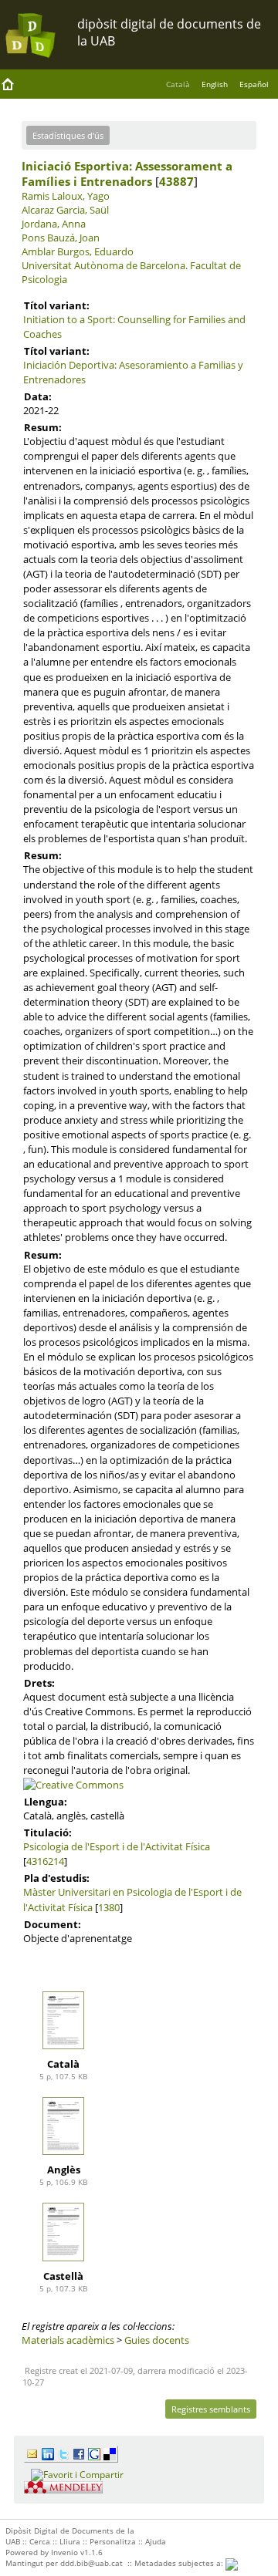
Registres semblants (211, 2409)
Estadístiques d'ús (68, 135)
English (215, 84)
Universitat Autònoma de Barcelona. (105, 265)
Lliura (70, 2541)
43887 (176, 181)
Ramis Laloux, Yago (66, 196)
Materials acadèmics (68, 2340)
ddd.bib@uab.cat (92, 2563)
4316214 (45, 1861)
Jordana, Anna (54, 224)
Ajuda (156, 2541)
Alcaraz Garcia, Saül (65, 210)
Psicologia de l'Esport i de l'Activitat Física (117, 1846)
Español (254, 84)
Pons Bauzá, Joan (61, 238)
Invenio (64, 2552)
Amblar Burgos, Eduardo (78, 251)
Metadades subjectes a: (180, 2563)
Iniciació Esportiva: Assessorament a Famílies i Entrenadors (127, 174)
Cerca (40, 2541)
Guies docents (157, 2340)
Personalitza (113, 2541)
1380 (109, 1907)
